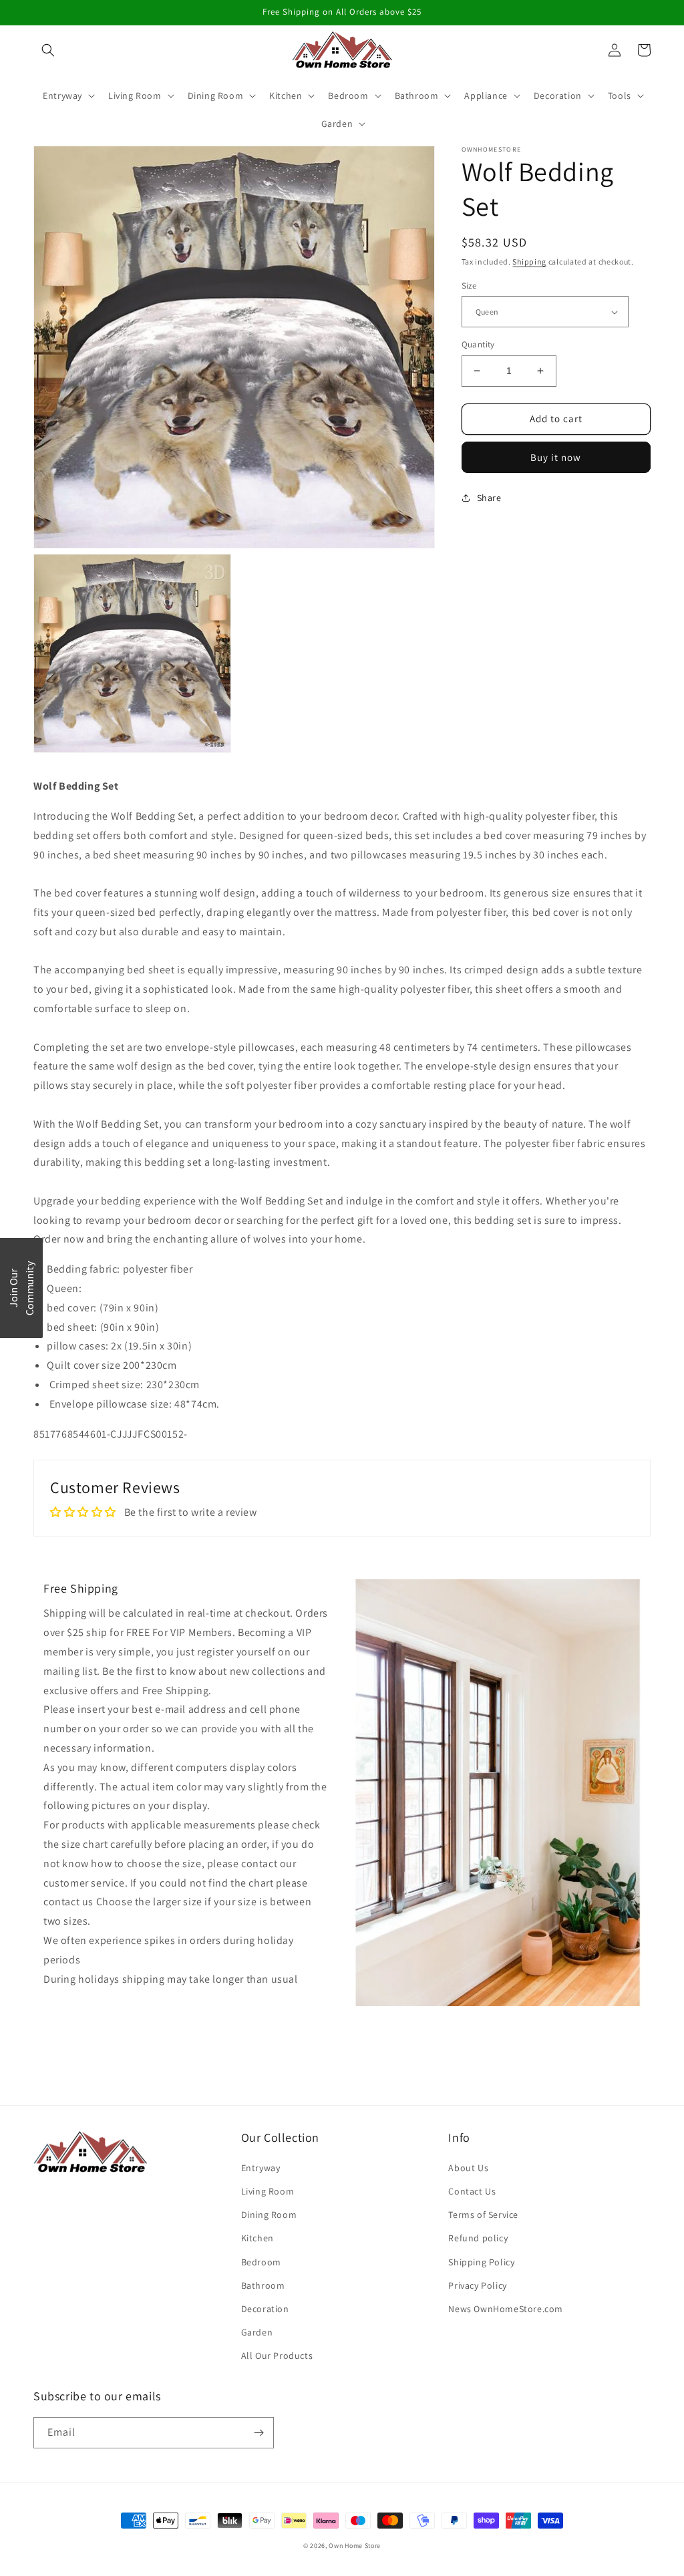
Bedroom (261, 2262)
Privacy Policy (477, 2285)
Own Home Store (355, 2546)
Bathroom (263, 2285)
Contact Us (472, 2191)
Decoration (265, 2309)
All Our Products (277, 2356)
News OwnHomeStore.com (506, 2309)
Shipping (529, 262)
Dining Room (269, 2215)
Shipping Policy (481, 2262)
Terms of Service (483, 2215)
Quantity (478, 344)
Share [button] (489, 498)
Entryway (261, 2168)
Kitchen (258, 2238)
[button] (48, 50)
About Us (468, 2168)
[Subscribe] (259, 2433)
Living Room (268, 2191)
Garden (257, 2332)
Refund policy (478, 2238)
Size (469, 286)
